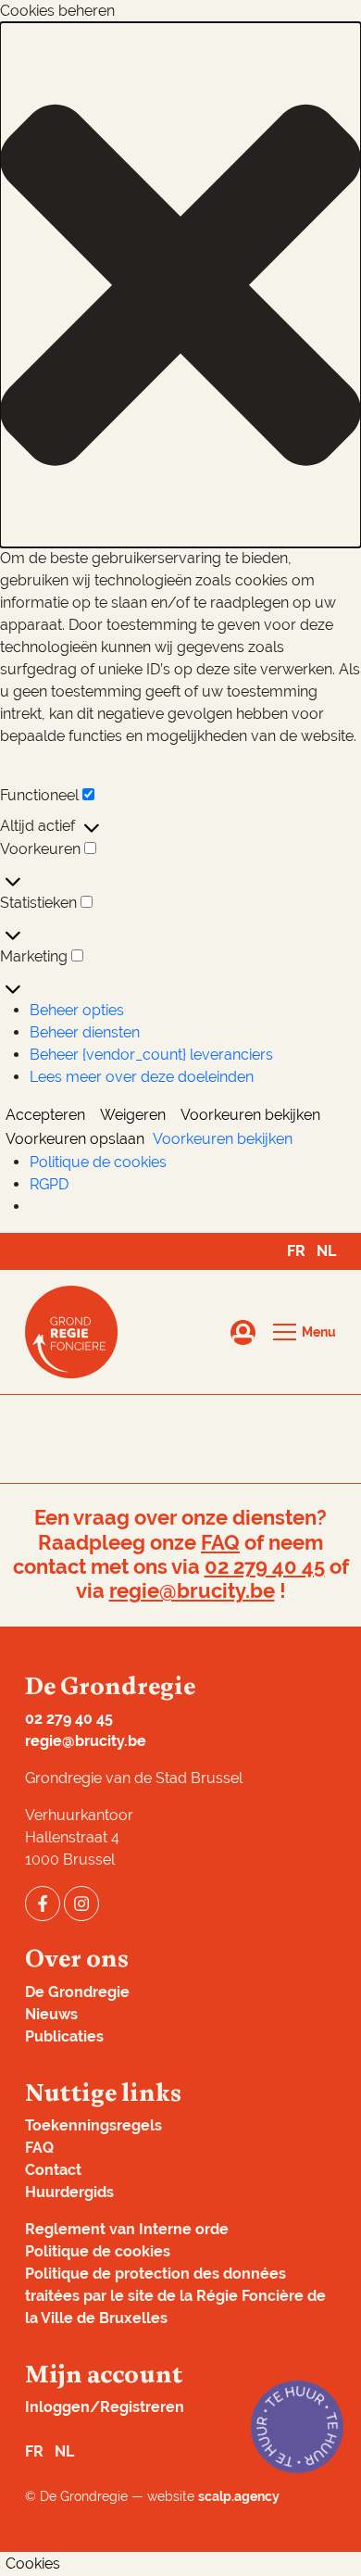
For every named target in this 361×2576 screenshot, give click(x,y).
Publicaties (64, 2036)
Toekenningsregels (93, 2125)
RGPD (49, 1184)
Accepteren (45, 1115)
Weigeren (133, 1115)
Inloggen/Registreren (105, 2407)
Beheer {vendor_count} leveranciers (151, 1055)
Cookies (33, 2563)
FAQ (220, 1543)
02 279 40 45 (265, 1567)
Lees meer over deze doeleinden (142, 1077)
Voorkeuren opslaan (75, 1139)
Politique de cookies (98, 1162)
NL (326, 1251)
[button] (180, 285)
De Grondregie (77, 1992)
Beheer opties (77, 1010)
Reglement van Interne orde (127, 2229)
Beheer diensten (85, 1032)
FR (296, 1251)
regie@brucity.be (192, 1591)
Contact (53, 2170)
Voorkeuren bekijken (250, 1115)
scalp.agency (239, 2496)
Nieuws (51, 2014)
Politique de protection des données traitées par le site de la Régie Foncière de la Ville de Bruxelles (175, 2296)
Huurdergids (69, 2192)
